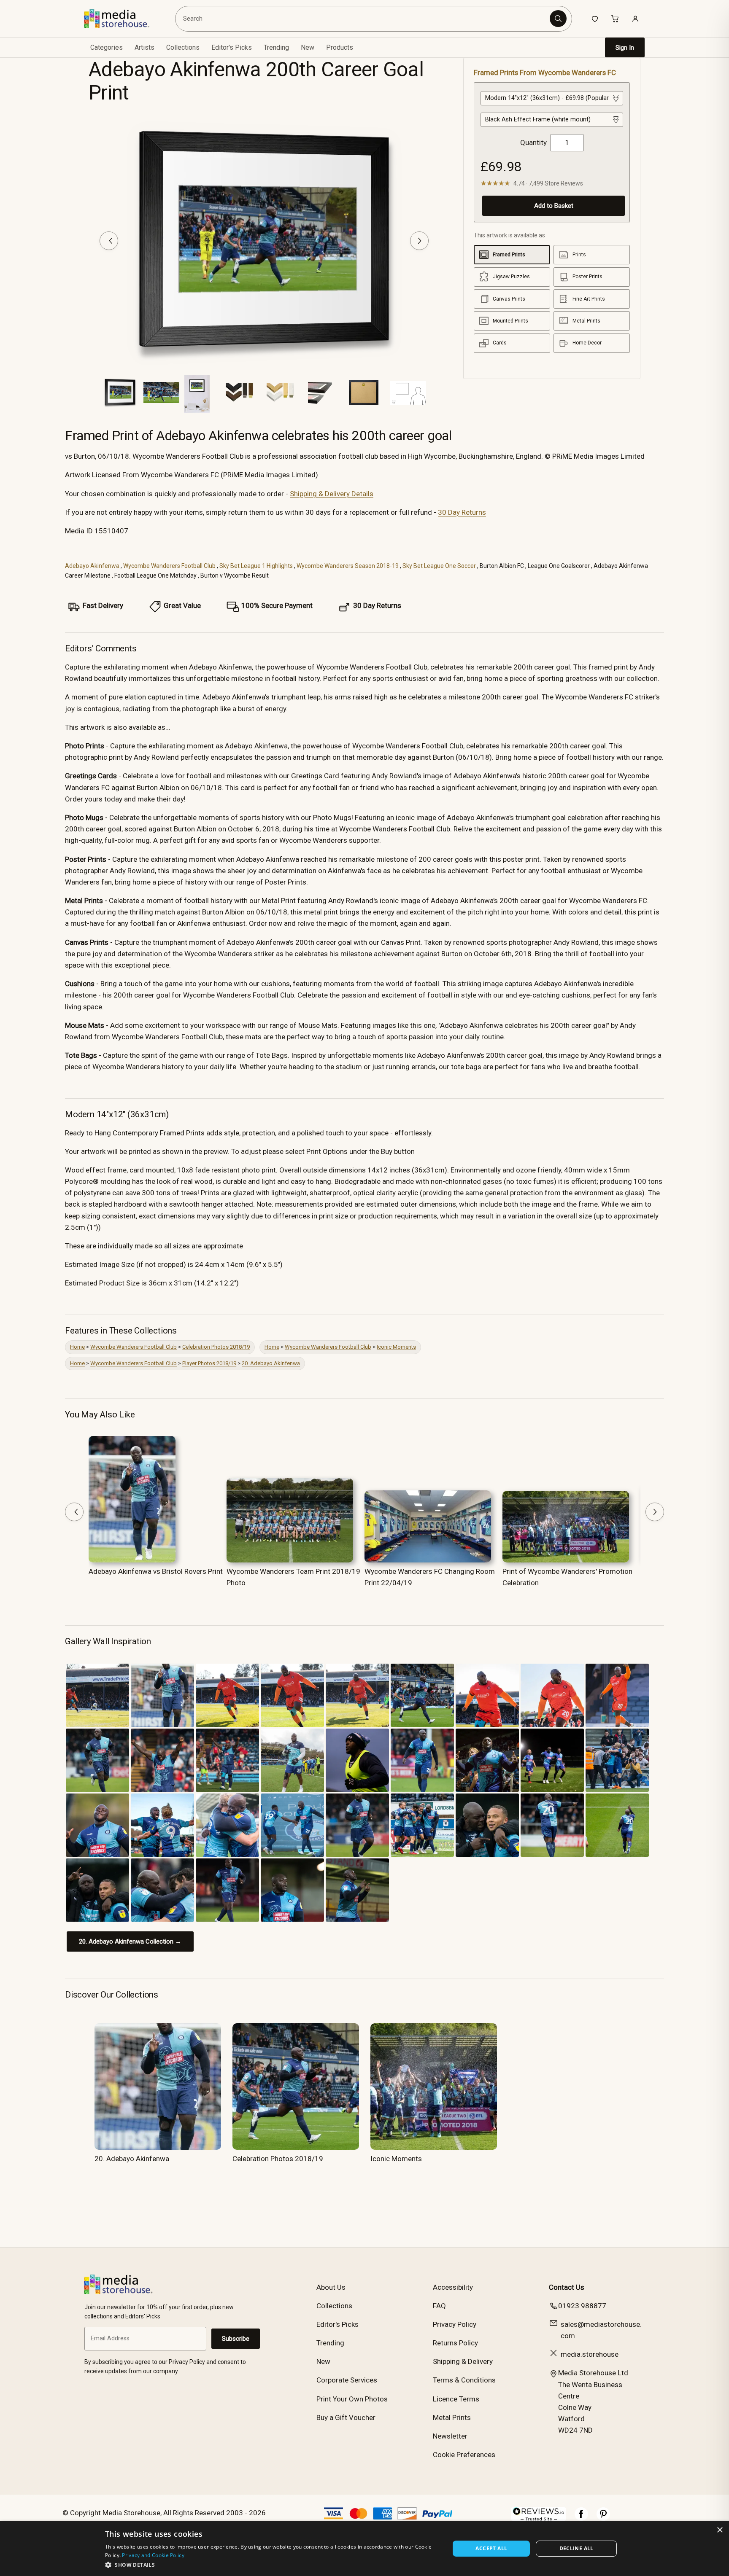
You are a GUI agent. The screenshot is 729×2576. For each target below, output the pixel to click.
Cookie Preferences (464, 2455)
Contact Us (567, 2287)
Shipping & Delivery (463, 2361)
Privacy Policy (455, 2324)
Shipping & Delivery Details (332, 494)
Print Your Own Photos (352, 2399)
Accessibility (453, 2287)
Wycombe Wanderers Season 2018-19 (348, 566)
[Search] (558, 19)
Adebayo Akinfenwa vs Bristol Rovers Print (156, 1571)
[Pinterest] (603, 2518)
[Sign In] (635, 19)
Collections (183, 47)
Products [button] (340, 47)
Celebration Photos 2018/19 (216, 1347)
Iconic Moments (396, 1347)
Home (77, 1347)
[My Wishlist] (595, 19)
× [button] (720, 2530)
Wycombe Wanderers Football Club (169, 566)
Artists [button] (144, 47)
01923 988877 (582, 2306)
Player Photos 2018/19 (209, 1363)
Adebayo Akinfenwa (92, 566)
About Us (331, 2287)
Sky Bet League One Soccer (439, 566)
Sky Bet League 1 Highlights (256, 566)
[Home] (123, 19)
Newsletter (450, 2436)
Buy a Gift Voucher (346, 2417)
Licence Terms (456, 2399)
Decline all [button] (576, 2548)
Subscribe (236, 2339)
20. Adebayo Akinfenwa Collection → (130, 1941)
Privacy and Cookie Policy (153, 2555)
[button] (272, 2565)
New (308, 47)
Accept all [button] (491, 2548)
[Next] (419, 241)
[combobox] (364, 19)
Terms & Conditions (464, 2380)
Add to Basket (554, 206)
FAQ (439, 2306)
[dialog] (364, 2549)
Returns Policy (455, 2343)
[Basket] (615, 19)
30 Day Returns (462, 512)
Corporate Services (347, 2380)
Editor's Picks (232, 47)
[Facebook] (581, 2518)
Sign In (625, 48)
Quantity (533, 143)
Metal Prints (452, 2417)
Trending (276, 47)
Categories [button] (107, 47)
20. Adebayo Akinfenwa (271, 1363)
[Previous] (109, 241)
